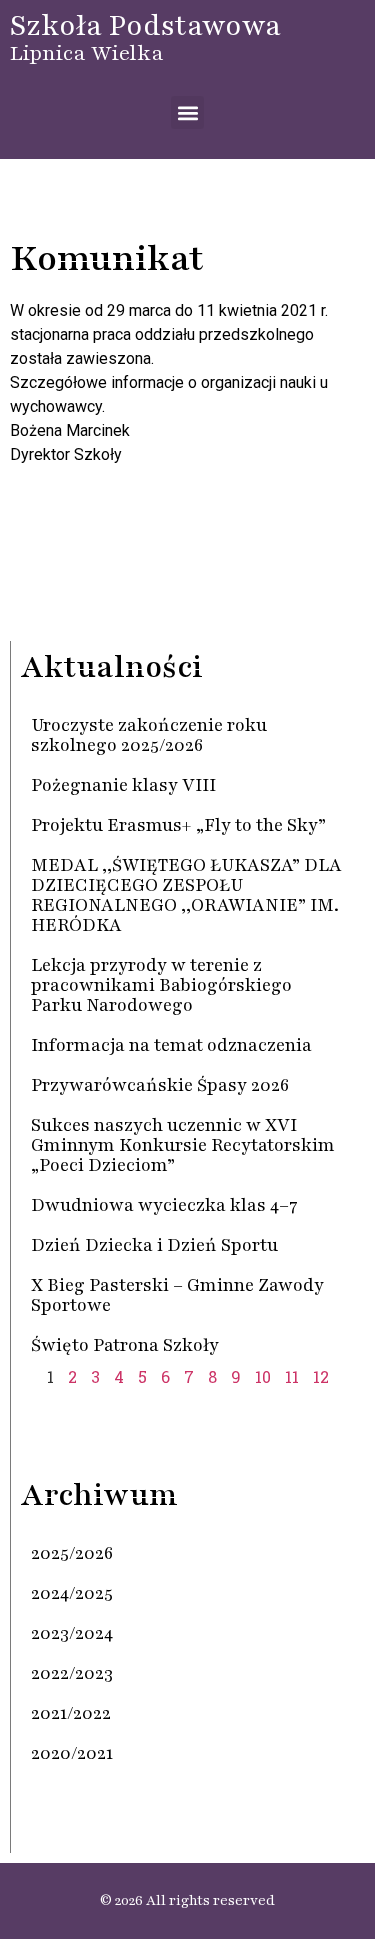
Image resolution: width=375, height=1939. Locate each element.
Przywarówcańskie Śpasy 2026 (160, 1085)
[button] (187, 112)
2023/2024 (72, 1633)
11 (292, 1376)
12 (321, 1376)
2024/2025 (72, 1593)
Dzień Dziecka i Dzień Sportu (154, 1245)
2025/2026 (72, 1553)
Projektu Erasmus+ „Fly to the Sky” (178, 825)
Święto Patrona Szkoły (125, 1345)
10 (263, 1376)
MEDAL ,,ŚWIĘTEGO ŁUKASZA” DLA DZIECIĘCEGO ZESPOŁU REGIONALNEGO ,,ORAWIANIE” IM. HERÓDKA (186, 895)
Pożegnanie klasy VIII (123, 785)
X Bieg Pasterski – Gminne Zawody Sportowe (177, 1295)
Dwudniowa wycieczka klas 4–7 (164, 1205)
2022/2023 (72, 1673)
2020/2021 (72, 1753)
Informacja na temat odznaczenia (171, 1045)
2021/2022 (71, 1713)
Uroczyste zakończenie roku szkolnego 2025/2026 (149, 735)
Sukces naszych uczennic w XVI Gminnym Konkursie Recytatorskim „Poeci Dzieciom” (183, 1145)
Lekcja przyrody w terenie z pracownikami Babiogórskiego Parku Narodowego (161, 985)
